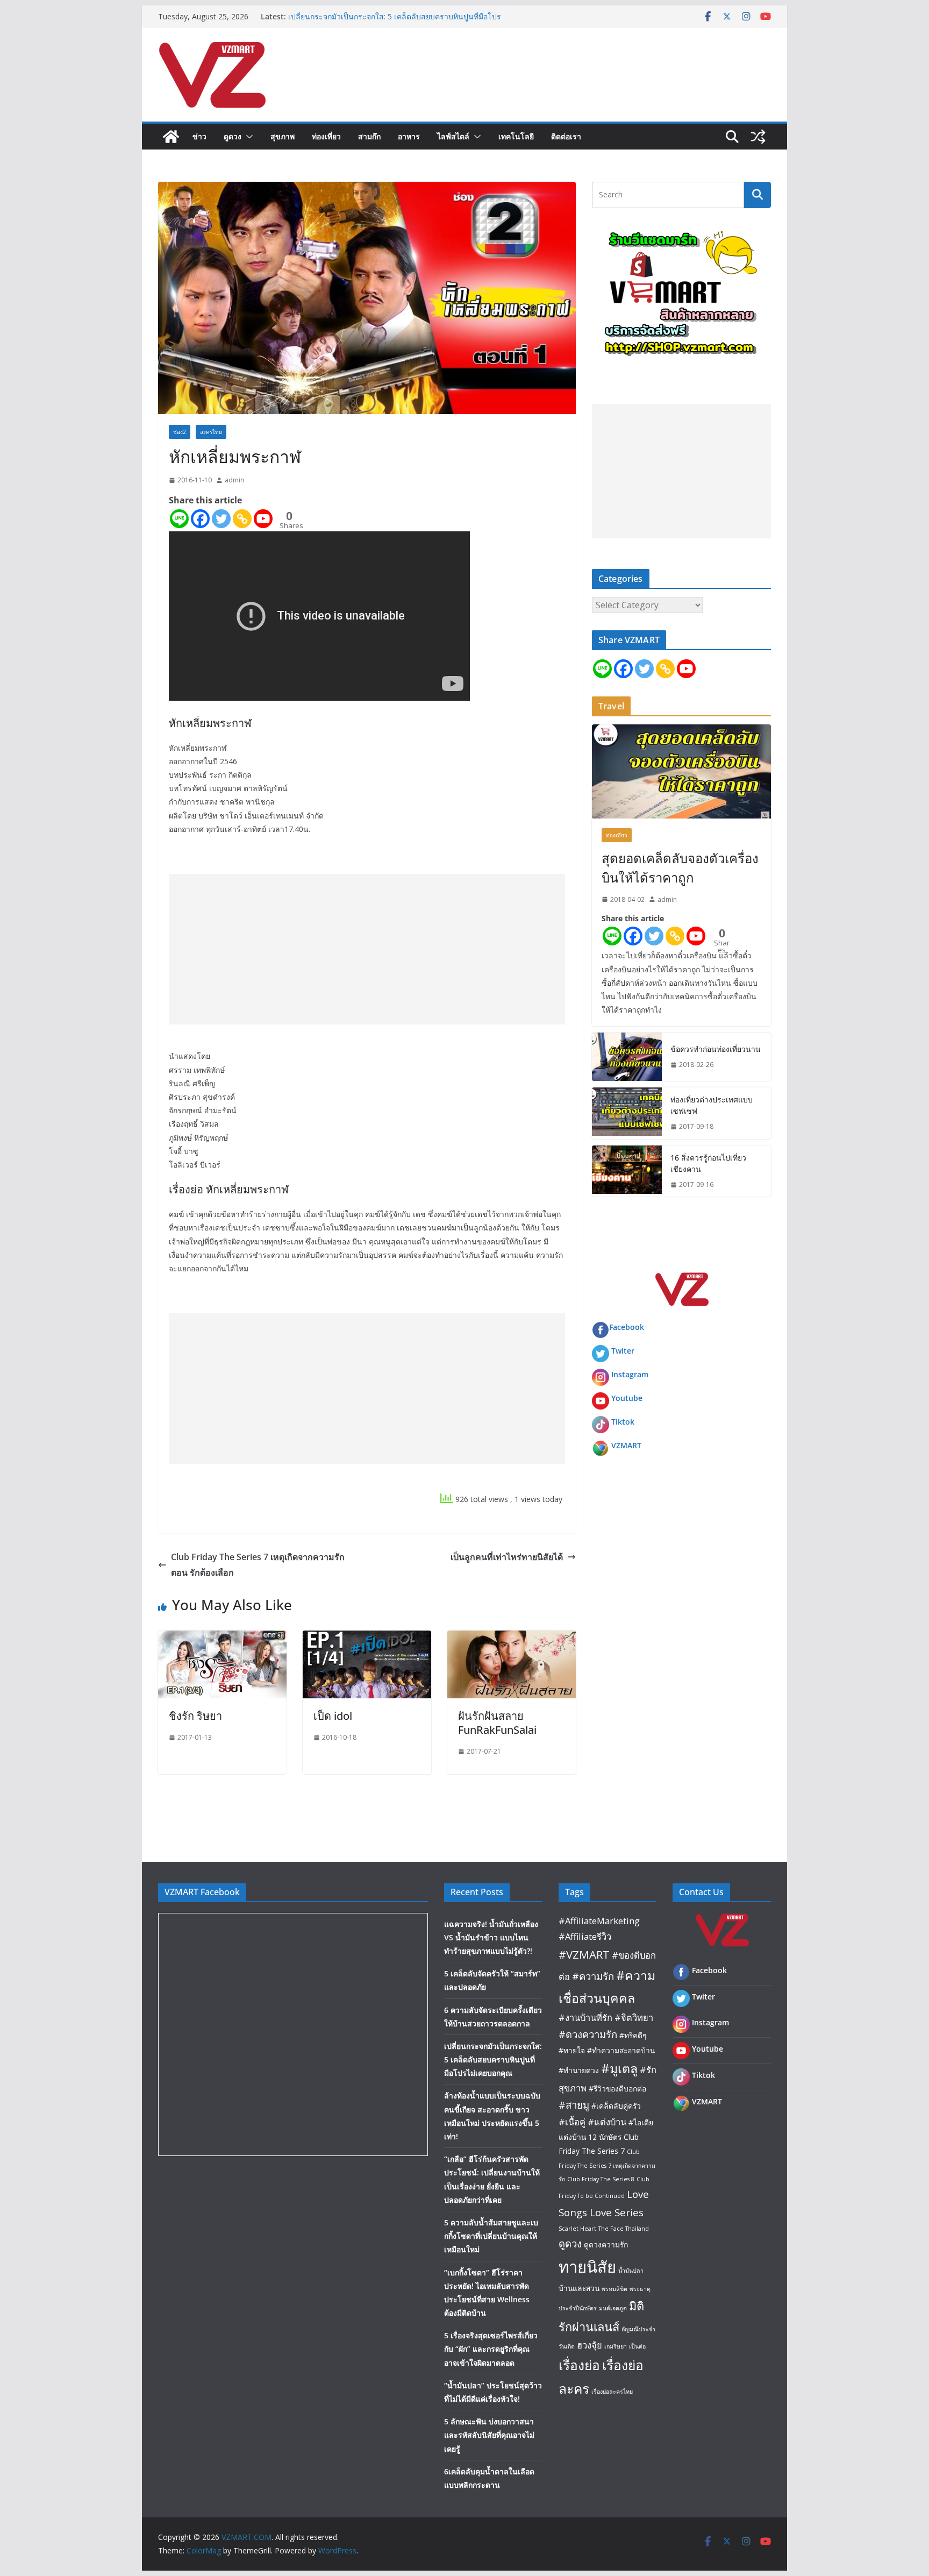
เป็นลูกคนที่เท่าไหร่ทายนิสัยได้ (507, 1557)
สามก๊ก (369, 136)
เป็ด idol (333, 1716)
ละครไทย (211, 432)
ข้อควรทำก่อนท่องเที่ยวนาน (716, 1049)
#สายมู (574, 2105)
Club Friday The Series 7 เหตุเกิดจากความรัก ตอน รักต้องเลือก (258, 1565)
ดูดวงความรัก (606, 2244)
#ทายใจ (572, 2050)
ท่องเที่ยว (326, 136)
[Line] (179, 519)
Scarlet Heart (577, 2229)
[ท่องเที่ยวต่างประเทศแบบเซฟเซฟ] (627, 1113)
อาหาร (409, 136)
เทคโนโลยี (516, 136)
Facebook (627, 1327)
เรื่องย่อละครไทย (612, 2392)
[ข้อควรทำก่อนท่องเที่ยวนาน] (627, 1057)
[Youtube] (263, 519)
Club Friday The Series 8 (601, 2179)
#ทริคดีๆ (633, 2035)
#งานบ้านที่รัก (585, 2018)
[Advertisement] (367, 949)
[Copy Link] (242, 519)
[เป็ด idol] (367, 1638)
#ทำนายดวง (579, 2070)
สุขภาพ (283, 136)
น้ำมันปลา (631, 2271)
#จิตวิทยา (634, 2018)
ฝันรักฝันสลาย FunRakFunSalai (497, 1723)
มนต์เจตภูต (613, 2308)
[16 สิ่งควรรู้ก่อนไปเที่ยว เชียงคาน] (627, 1171)
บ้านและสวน (579, 2288)
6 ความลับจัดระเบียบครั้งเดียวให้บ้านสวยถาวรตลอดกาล (380, 16)
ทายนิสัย (587, 2267)
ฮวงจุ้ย (589, 2345)
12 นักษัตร (605, 2137)
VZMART (626, 1445)
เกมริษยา (616, 2346)
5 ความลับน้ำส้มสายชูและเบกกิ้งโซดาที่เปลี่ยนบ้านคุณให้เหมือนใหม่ (491, 2236)
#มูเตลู (619, 2068)
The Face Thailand (624, 2229)
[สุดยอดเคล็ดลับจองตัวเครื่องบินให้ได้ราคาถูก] (681, 771)
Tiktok (623, 1422)
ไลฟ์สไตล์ (453, 136)
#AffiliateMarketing (599, 1921)
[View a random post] (758, 137)
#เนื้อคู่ (572, 2122)
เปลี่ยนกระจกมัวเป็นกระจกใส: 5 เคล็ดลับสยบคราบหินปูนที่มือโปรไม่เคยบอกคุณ (493, 2059)
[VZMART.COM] (171, 137)
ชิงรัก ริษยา (195, 1716)
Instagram (630, 1374)
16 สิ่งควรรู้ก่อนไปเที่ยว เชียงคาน (708, 1163)
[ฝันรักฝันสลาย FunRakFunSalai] (512, 1638)
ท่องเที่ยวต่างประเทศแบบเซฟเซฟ (712, 1105)
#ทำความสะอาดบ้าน (621, 2050)
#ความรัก (593, 1976)
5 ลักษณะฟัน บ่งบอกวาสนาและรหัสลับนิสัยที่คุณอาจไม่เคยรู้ (489, 2435)
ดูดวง (233, 136)
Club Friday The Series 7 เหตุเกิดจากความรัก (607, 2165)
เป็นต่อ (637, 2346)
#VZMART (584, 1954)
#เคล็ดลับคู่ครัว (616, 2106)
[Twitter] (221, 519)
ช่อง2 (180, 432)
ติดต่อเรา (566, 136)
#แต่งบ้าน (607, 2122)
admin (234, 480)
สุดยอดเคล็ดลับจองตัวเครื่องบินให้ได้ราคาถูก (680, 868)
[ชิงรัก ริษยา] (222, 1638)
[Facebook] (200, 519)
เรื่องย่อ (579, 2365)
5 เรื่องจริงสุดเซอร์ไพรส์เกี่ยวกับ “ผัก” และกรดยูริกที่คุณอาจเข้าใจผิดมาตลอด (491, 2349)
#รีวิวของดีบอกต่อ (617, 2088)
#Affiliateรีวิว (585, 1936)
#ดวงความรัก (588, 2034)
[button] (247, 137)
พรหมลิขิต (614, 2289)
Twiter (623, 1351)
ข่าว (199, 136)
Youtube (627, 1398)
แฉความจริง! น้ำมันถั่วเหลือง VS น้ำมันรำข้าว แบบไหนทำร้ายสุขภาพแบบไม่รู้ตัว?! (491, 1937)
